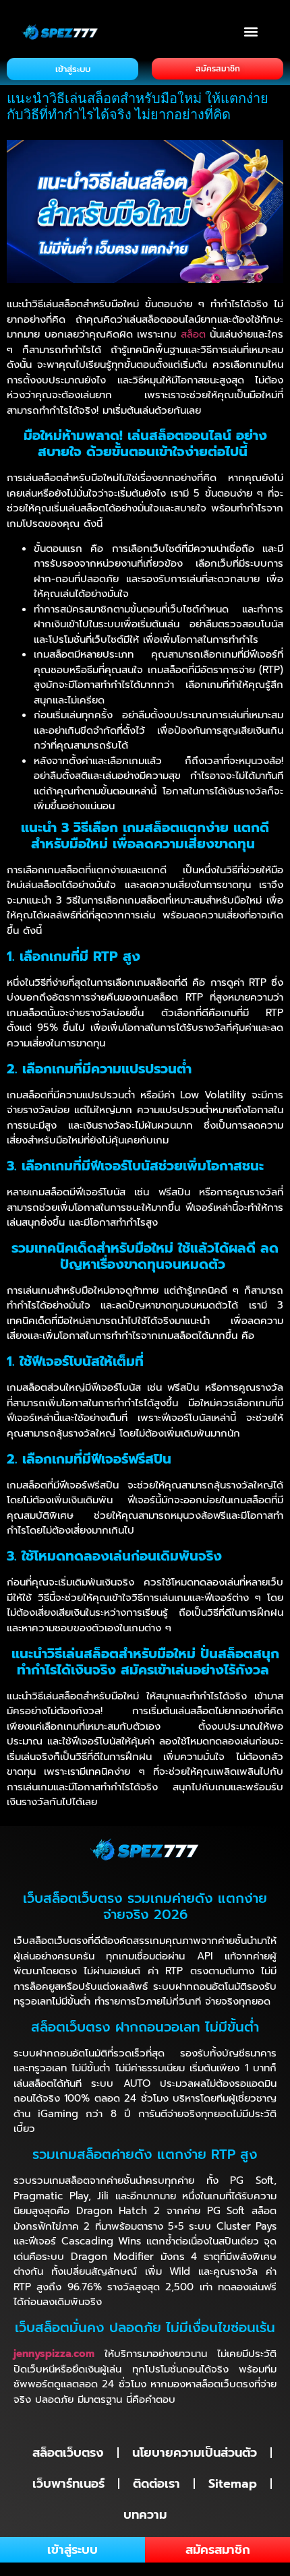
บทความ (145, 2515)
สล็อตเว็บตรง (68, 2453)
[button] (251, 31)
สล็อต (193, 334)
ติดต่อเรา (156, 2484)
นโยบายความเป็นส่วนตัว (195, 2453)
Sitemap (233, 2484)
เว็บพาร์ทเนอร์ (68, 2484)
